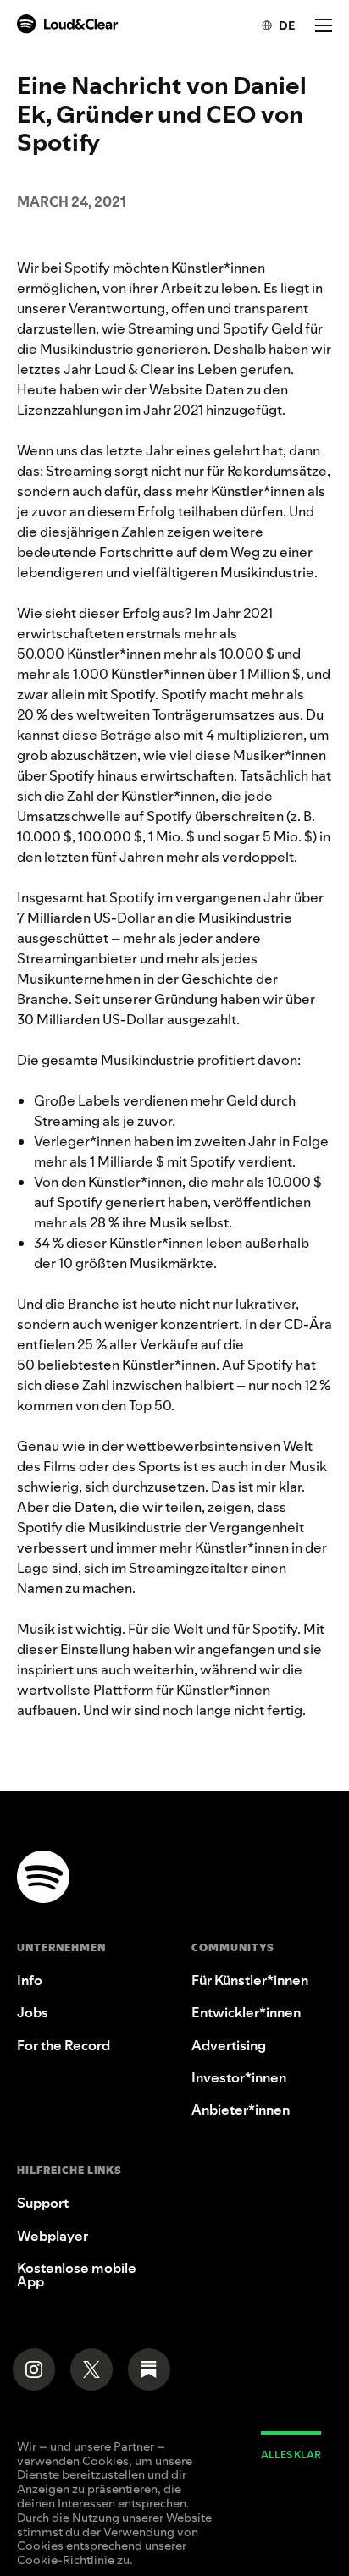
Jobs (33, 2012)
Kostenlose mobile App (77, 2275)
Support (43, 2203)
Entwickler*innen (246, 2012)
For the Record (64, 2045)
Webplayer (53, 2236)
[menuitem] (270, 25)
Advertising (229, 2045)
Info (30, 1980)
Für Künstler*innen (250, 1980)
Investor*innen (239, 2077)
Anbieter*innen (241, 2110)
